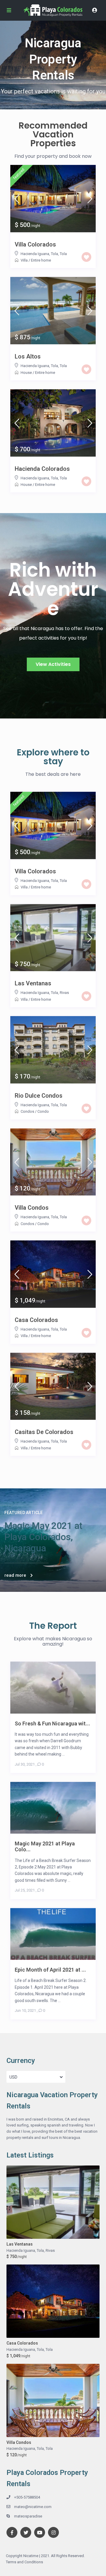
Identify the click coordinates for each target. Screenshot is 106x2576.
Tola (63, 254)
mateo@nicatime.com (33, 2507)
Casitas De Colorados (44, 1432)
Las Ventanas (33, 983)
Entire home (41, 260)
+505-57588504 (27, 2497)
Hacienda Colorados (42, 469)
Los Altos (28, 356)
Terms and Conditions (24, 2562)
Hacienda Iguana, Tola (39, 254)
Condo (43, 1111)
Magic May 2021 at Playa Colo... (45, 1846)
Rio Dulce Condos (39, 1096)
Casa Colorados (36, 1320)
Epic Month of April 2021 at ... (50, 1970)
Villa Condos (32, 1208)
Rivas (64, 993)
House (26, 373)
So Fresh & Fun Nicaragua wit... (52, 1723)
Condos (27, 1111)
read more (15, 1575)
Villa (24, 260)
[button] (53, 664)
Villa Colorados (35, 244)
